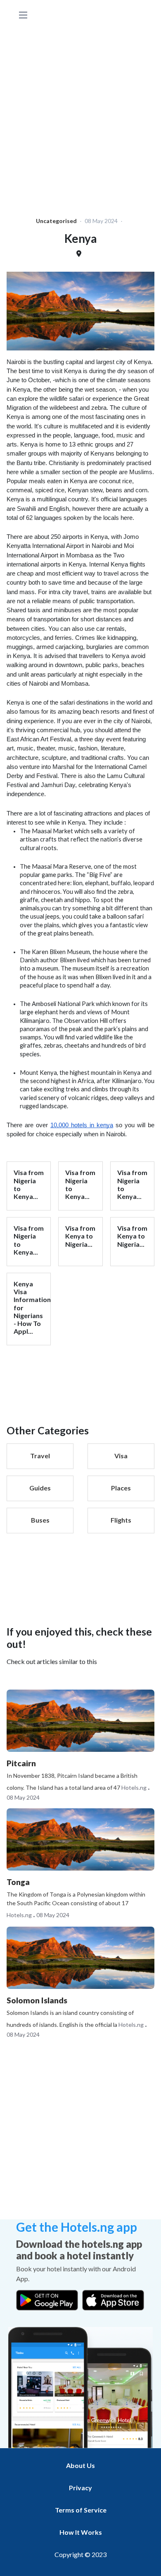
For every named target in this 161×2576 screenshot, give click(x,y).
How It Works (81, 2532)
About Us (80, 2465)
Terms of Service (81, 2510)
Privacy (80, 2488)
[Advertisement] (80, 110)
